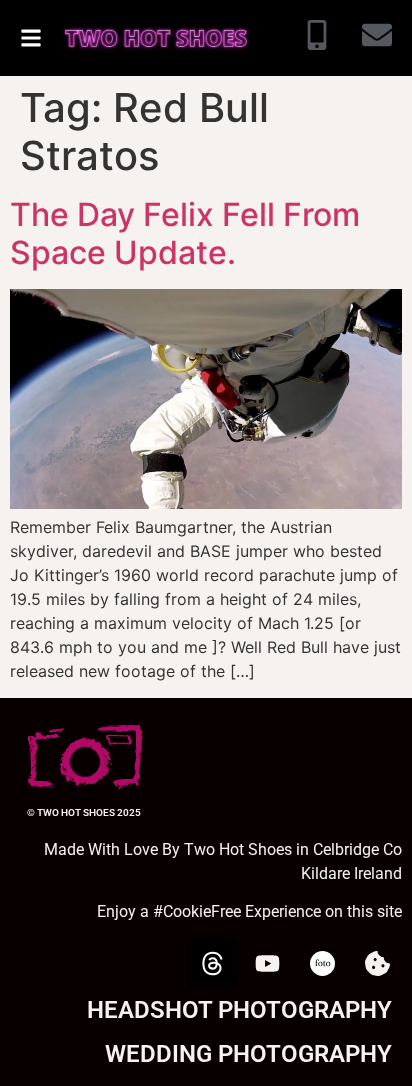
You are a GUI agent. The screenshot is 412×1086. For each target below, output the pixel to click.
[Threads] (212, 963)
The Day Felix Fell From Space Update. (185, 233)
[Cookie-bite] (377, 963)
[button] (31, 38)
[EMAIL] (377, 38)
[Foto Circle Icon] (322, 963)
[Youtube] (267, 963)
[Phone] (317, 38)
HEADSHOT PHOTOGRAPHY (239, 1010)
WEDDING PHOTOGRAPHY (248, 1054)
